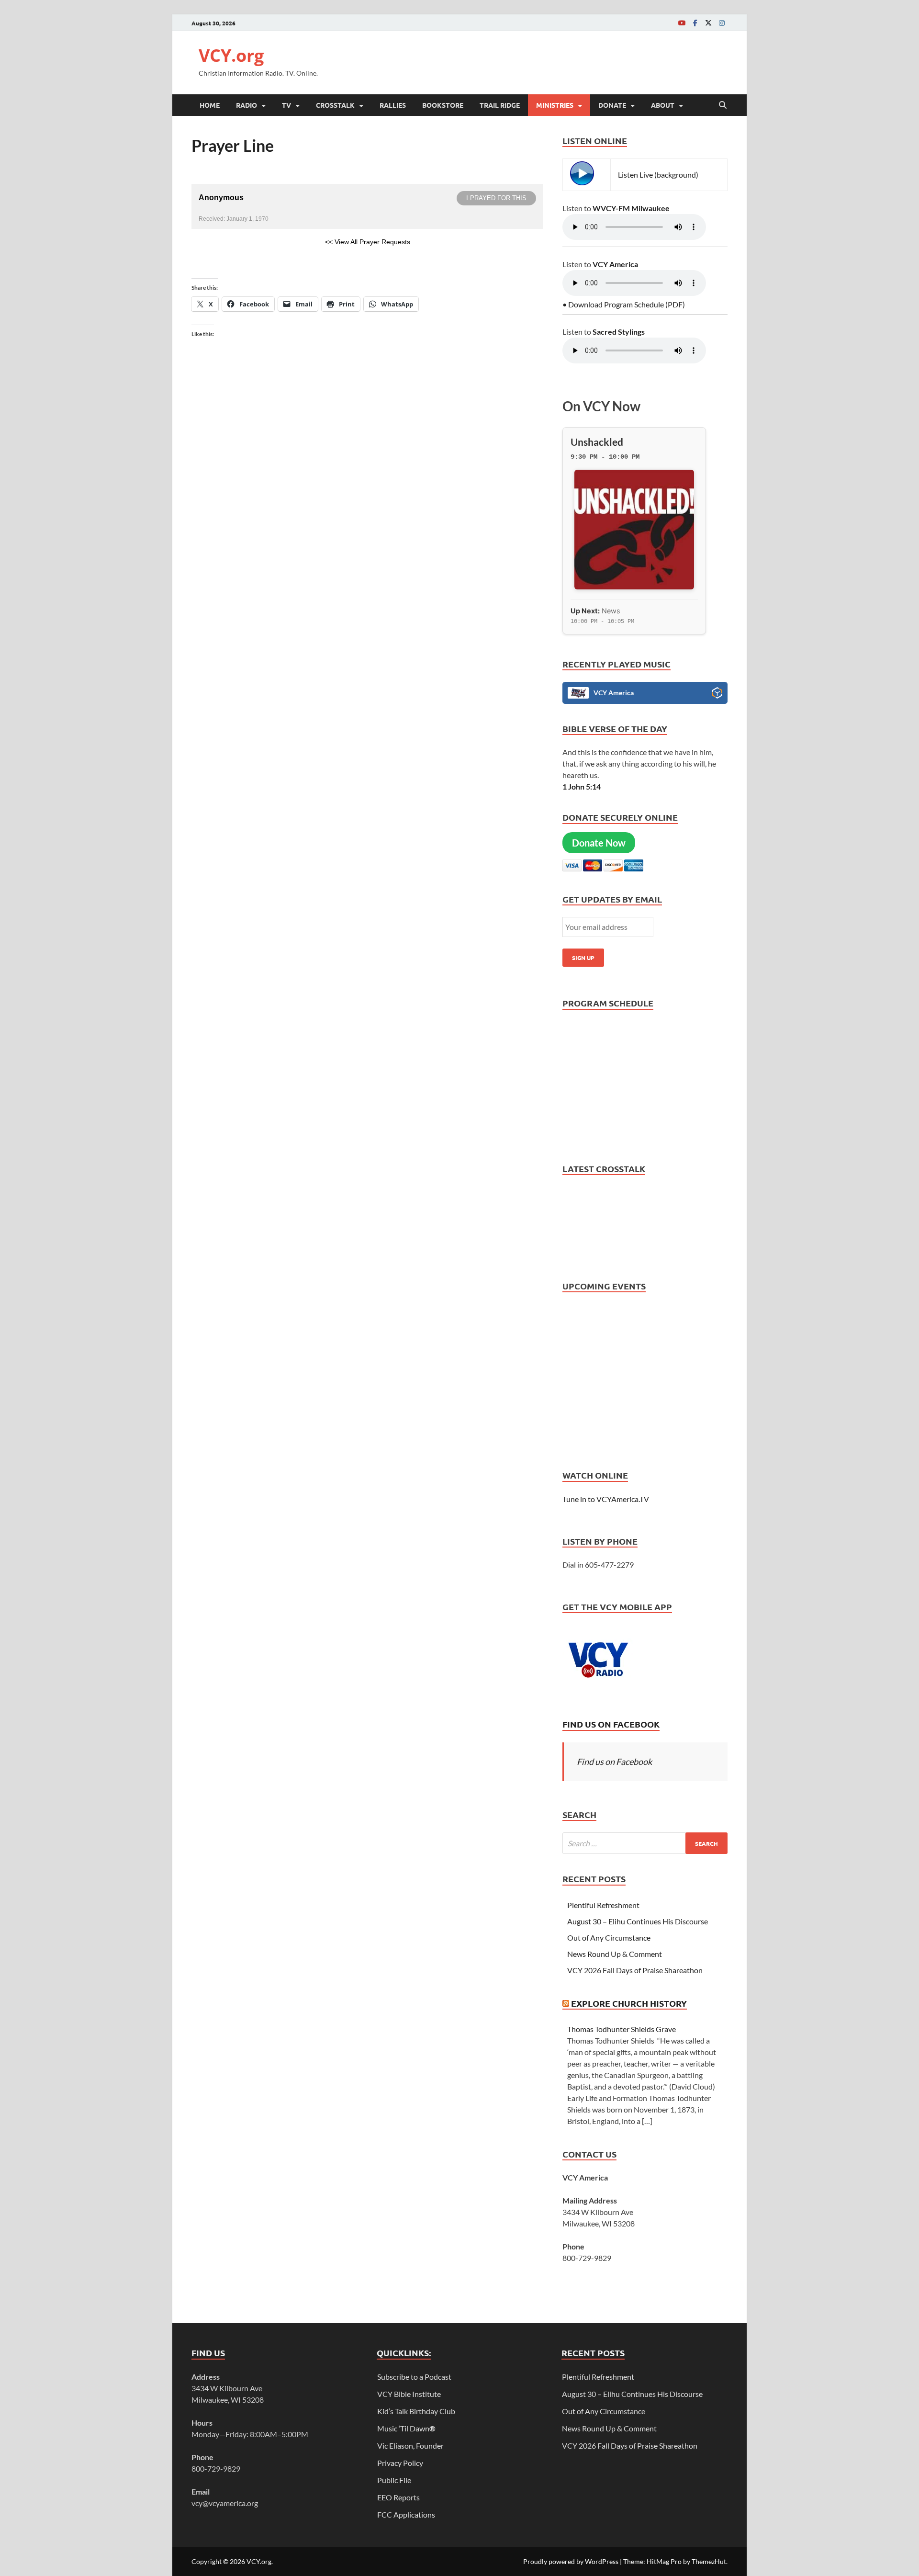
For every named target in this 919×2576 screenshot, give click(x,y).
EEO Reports (398, 2497)
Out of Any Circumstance (609, 1938)
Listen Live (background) (658, 175)
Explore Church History (629, 2003)
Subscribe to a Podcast (414, 2377)
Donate (612, 105)
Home (210, 105)
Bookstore (443, 105)
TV (286, 105)
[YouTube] (682, 23)
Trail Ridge (500, 105)
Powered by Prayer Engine (227, 257)
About (663, 105)
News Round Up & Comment (615, 1954)
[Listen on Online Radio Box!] (717, 694)
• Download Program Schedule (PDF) (624, 304)
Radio (247, 105)
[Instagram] (722, 23)
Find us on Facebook (611, 1724)
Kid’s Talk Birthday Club (416, 2411)
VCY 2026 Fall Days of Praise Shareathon (635, 1970)
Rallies (393, 105)
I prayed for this (496, 198)
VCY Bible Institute (409, 2394)
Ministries (555, 105)
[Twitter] (708, 23)
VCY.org (231, 55)
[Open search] (723, 105)
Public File (394, 2480)
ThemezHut (709, 2561)
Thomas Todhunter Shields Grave (622, 2029)
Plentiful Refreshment (603, 1905)
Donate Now (599, 843)
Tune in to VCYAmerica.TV (606, 1499)
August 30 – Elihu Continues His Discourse (638, 1921)
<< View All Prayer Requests (368, 242)
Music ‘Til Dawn (406, 2428)
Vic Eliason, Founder (410, 2446)
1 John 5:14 (582, 786)
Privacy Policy (400, 2463)
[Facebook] (695, 23)
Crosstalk (335, 105)
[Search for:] (645, 1843)
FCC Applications (406, 2514)
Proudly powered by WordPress (571, 2561)
